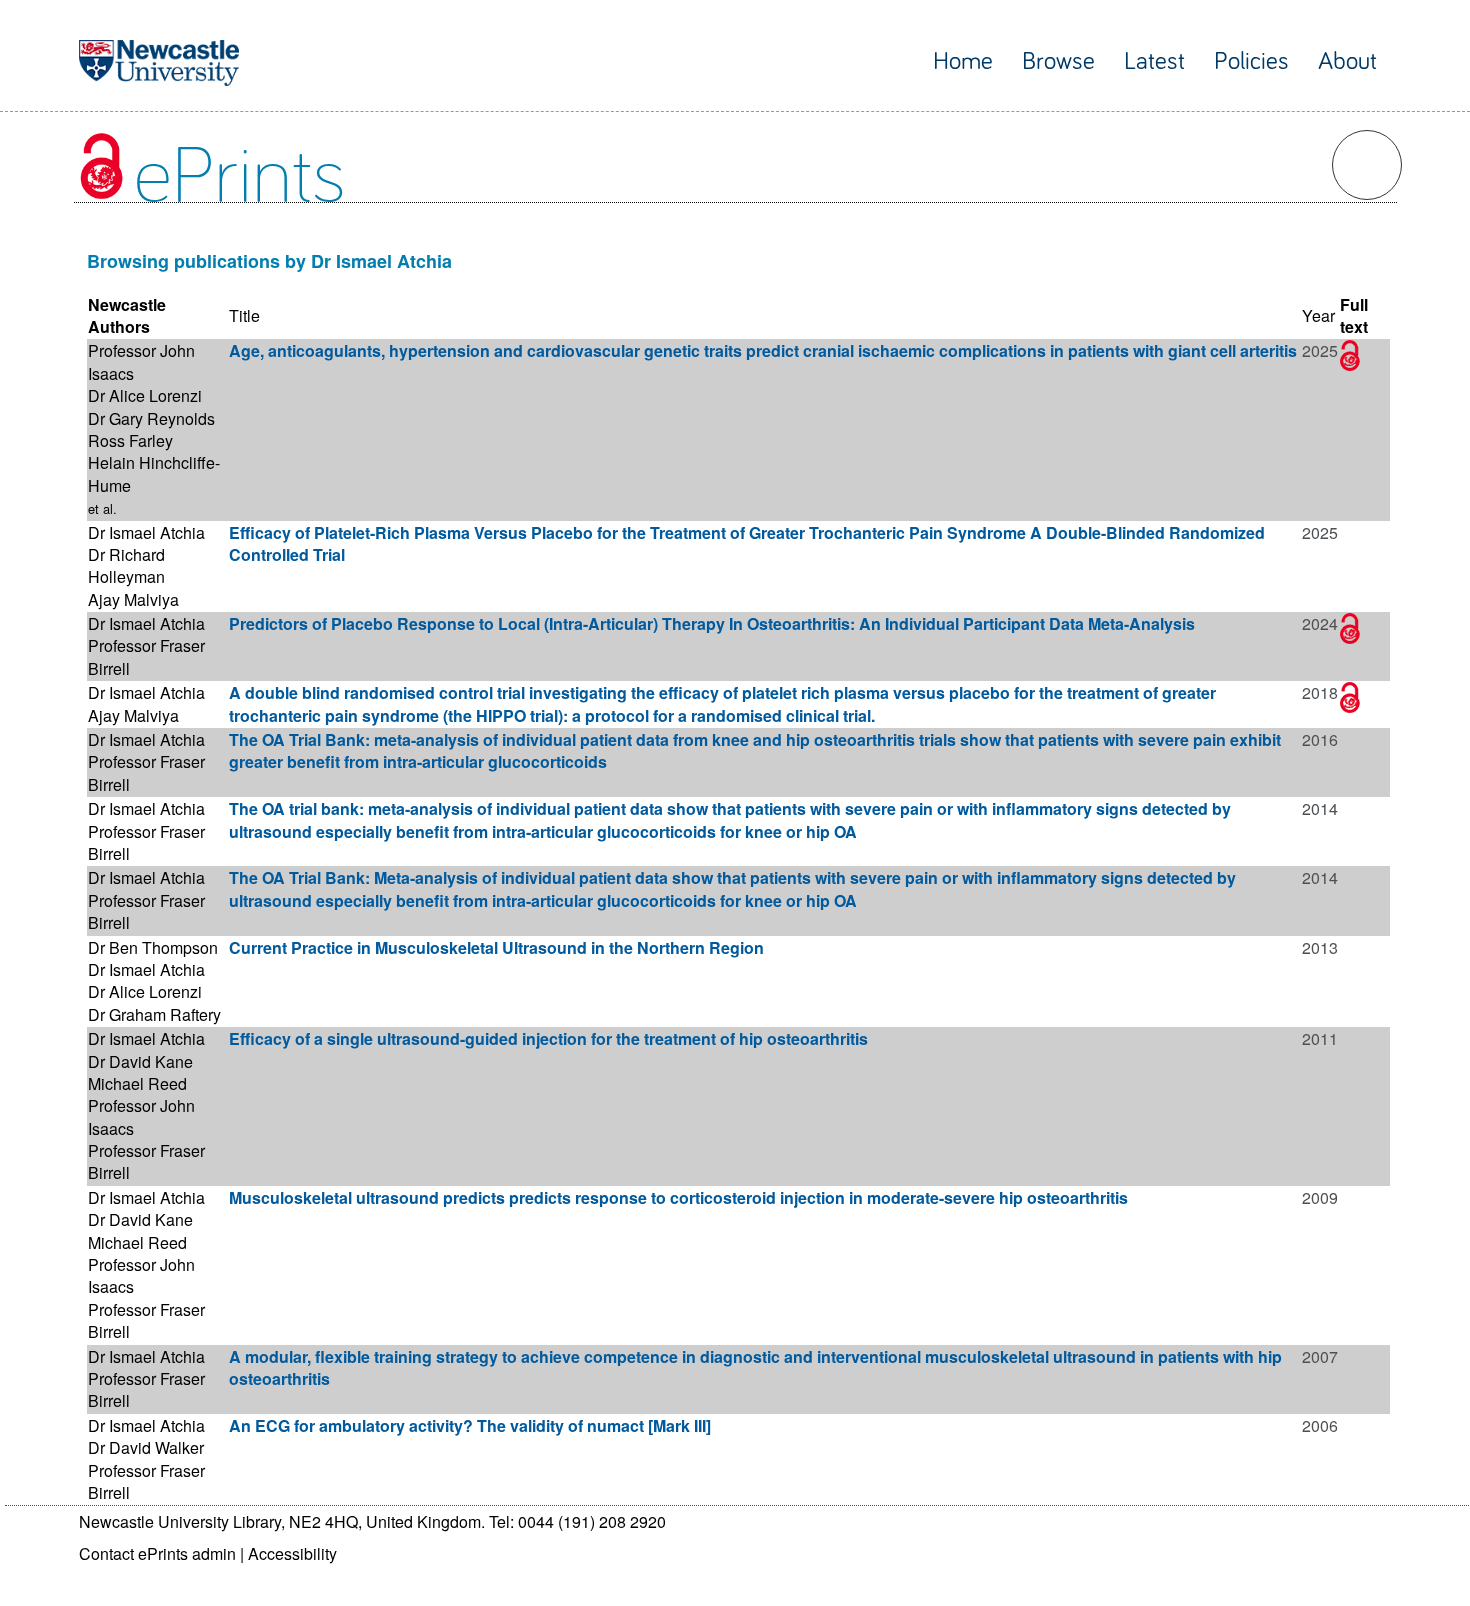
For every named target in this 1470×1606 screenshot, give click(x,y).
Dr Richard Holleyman (126, 565)
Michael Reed (137, 1083)
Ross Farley (130, 440)
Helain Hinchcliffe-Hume (154, 473)
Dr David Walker (146, 1447)
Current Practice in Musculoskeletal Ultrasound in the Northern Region (496, 947)
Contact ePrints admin (157, 1553)
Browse (1058, 61)
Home (963, 61)
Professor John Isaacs (141, 361)
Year (1318, 315)
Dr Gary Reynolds (151, 418)
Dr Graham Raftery (154, 1014)
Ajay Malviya (133, 599)
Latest (1154, 61)
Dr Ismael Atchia (146, 532)
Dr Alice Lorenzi (145, 395)
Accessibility (292, 1553)
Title (244, 315)
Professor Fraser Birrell (146, 656)
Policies (1251, 61)
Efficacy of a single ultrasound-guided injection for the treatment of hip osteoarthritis (548, 1038)
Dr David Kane (140, 1061)
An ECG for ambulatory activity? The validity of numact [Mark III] (470, 1425)
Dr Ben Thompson (153, 947)
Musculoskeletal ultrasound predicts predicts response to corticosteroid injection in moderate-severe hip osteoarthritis (678, 1197)
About (1347, 61)
